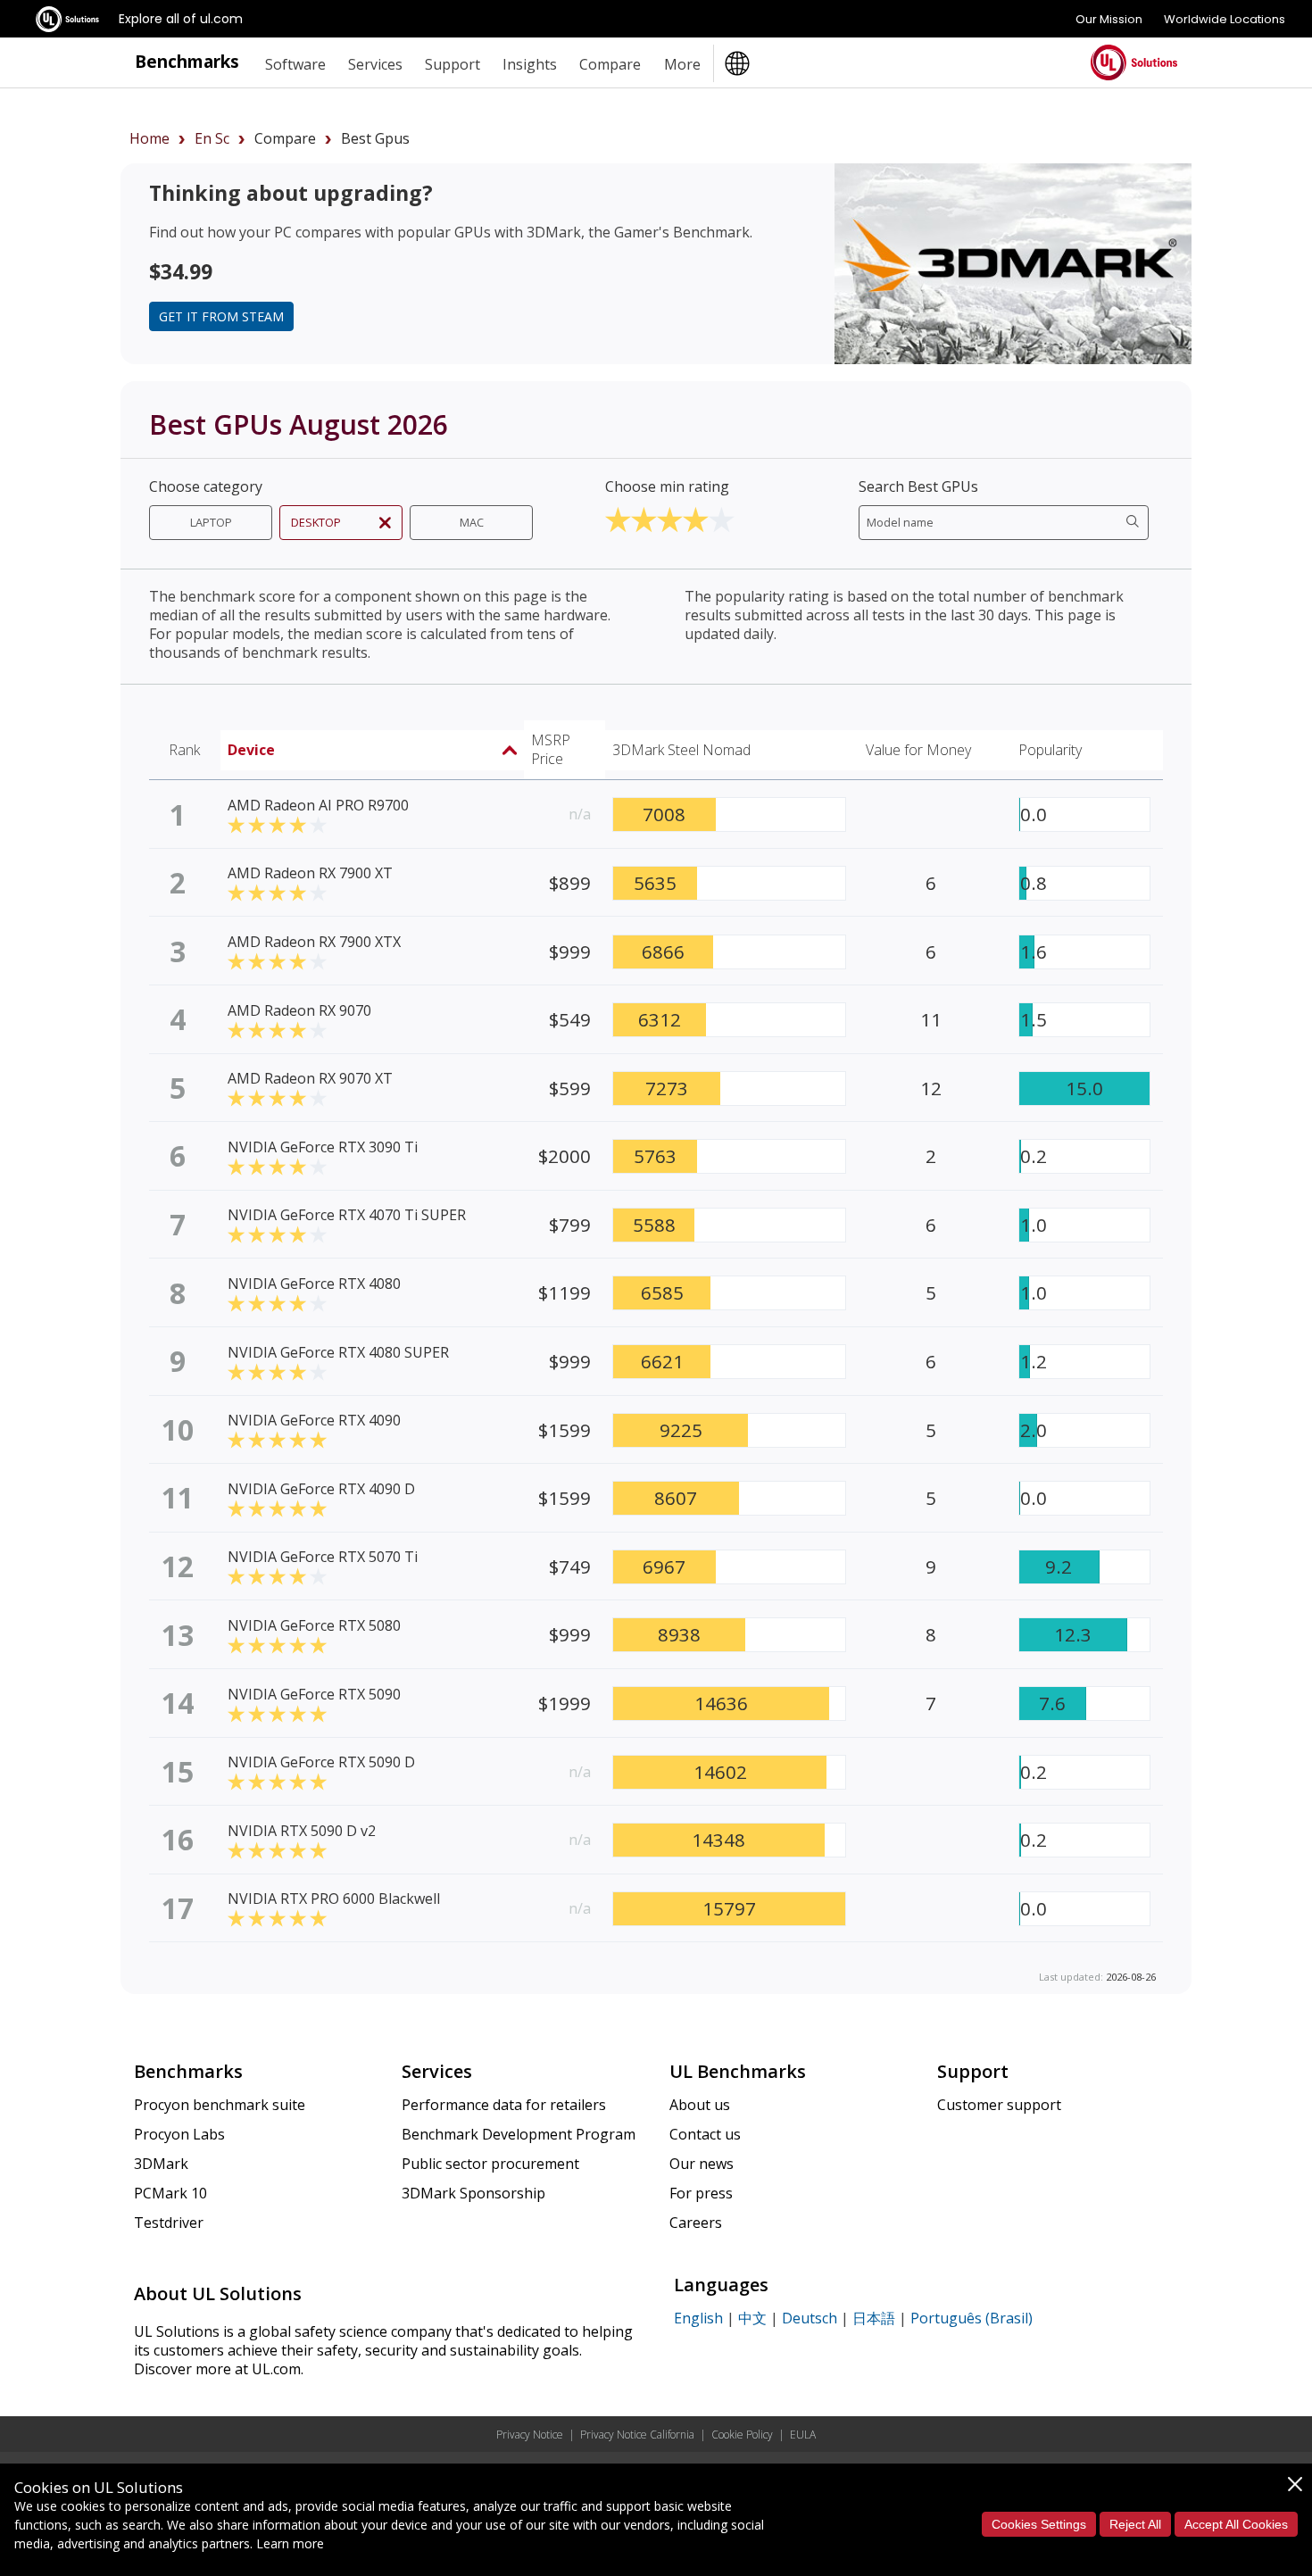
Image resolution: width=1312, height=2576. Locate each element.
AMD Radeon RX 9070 (299, 1010)
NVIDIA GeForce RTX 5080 (314, 1625)
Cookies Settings (1039, 2524)
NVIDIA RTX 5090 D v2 (302, 1831)
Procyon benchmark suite (220, 2105)
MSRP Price (551, 749)
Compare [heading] (610, 64)
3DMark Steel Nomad (681, 750)
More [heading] (682, 64)
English (698, 2318)
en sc (212, 138)
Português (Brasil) (972, 2318)
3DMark (161, 2164)
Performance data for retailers (504, 2105)
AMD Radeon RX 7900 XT (310, 873)
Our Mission (1109, 19)
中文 (752, 2318)
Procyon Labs (179, 2134)
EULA (803, 2435)
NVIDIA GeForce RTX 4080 (314, 1284)
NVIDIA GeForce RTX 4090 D (321, 1489)
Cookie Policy (742, 2435)
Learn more (290, 2543)
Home (149, 138)
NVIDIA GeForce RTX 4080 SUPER (338, 1352)
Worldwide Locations (1225, 19)
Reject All (1135, 2524)
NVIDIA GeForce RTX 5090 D (321, 1762)
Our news (702, 2164)
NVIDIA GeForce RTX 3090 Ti (323, 1147)
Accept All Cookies (1236, 2524)
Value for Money (918, 750)
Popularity (1050, 750)
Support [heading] (453, 64)
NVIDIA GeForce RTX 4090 (314, 1420)
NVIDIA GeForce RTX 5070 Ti (323, 1557)
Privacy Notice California (637, 2435)
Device (251, 750)
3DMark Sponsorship (473, 2193)
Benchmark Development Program (519, 2134)
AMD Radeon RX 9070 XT (310, 1078)
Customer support (999, 2105)
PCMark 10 (170, 2193)
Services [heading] (375, 64)
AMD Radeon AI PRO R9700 (318, 805)
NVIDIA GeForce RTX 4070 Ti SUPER (347, 1215)
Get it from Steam (221, 316)
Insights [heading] (530, 64)
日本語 (874, 2318)
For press (701, 2193)
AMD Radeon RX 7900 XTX (314, 942)
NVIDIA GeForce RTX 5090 (314, 1694)
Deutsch (810, 2318)
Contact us (705, 2134)
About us (700, 2105)
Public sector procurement (490, 2164)
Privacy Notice (530, 2435)
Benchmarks (187, 61)
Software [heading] (295, 64)
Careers (696, 2223)
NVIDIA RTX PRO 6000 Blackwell (334, 1899)
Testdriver (169, 2223)
